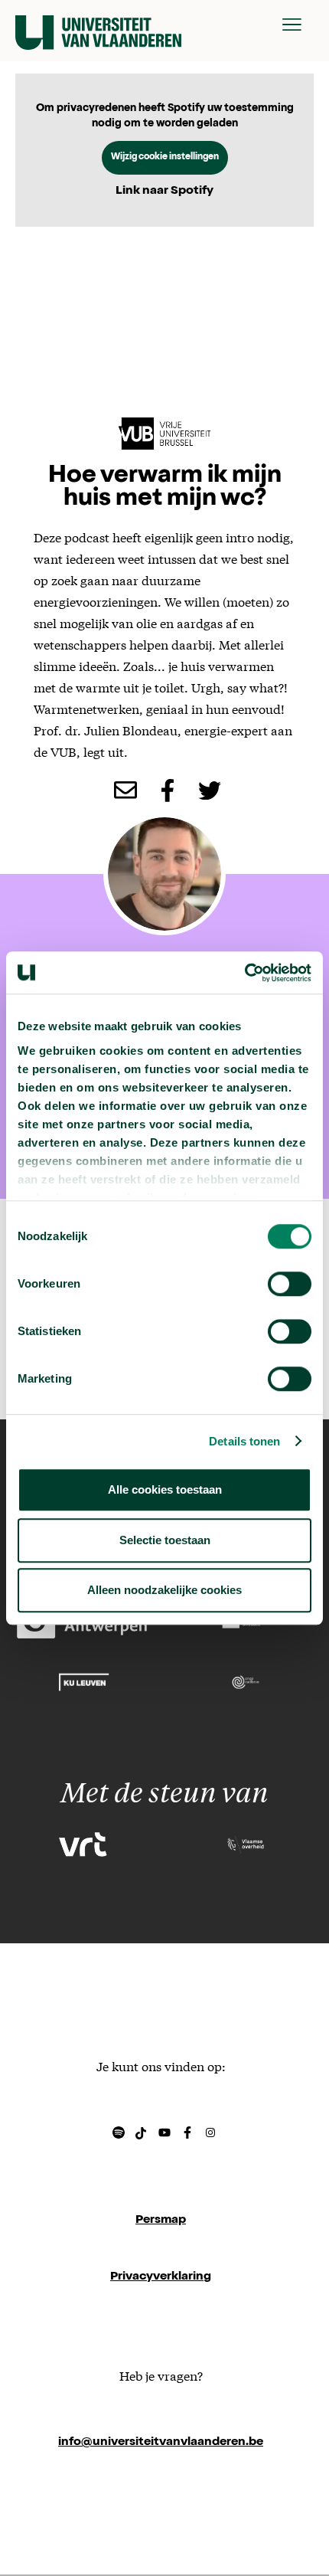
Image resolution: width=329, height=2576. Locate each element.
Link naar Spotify (164, 191)
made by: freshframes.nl (161, 2499)
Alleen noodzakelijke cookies (164, 1590)
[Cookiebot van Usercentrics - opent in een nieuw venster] (244, 973)
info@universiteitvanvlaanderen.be (161, 2443)
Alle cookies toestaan (165, 1489)
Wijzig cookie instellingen (165, 158)
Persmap (161, 2221)
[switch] (290, 1284)
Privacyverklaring (161, 2277)
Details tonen (244, 1441)
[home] (98, 25)
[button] (292, 25)
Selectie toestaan (165, 1540)
